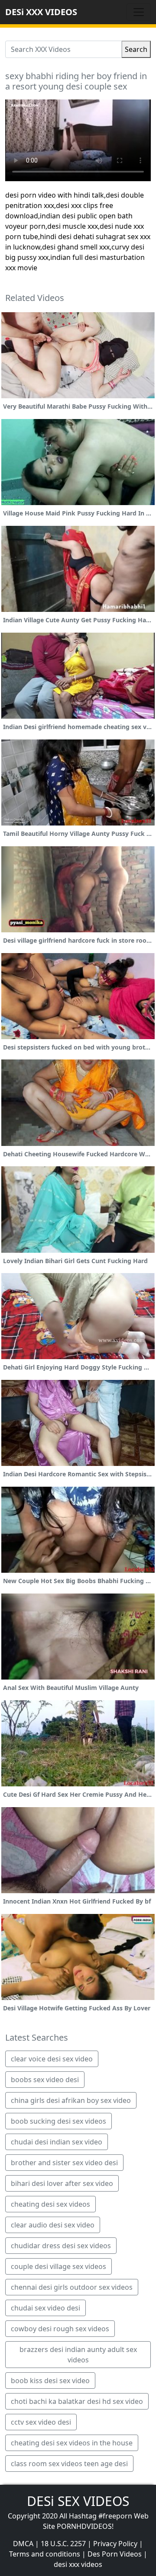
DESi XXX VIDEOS (41, 12)
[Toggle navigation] (139, 12)
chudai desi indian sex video (57, 2142)
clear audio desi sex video (53, 2225)
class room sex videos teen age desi (69, 2464)
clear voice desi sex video (52, 2059)
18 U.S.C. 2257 (63, 2544)
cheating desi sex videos (50, 2204)
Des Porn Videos (115, 2554)
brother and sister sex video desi (64, 2163)
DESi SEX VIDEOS (78, 2501)
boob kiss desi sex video (50, 2381)
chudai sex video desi (45, 2308)
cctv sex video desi (41, 2422)
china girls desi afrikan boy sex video (71, 2100)
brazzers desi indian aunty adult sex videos (78, 2355)
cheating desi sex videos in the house (72, 2443)
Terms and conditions (45, 2554)
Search (136, 49)
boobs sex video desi (45, 2080)
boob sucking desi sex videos (58, 2121)
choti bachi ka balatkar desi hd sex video (77, 2401)
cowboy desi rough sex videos (60, 2329)
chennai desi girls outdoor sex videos (72, 2287)
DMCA (23, 2544)
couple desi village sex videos (58, 2266)
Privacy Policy (115, 2544)
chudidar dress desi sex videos (61, 2246)
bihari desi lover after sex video (62, 2183)
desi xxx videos (78, 2564)
